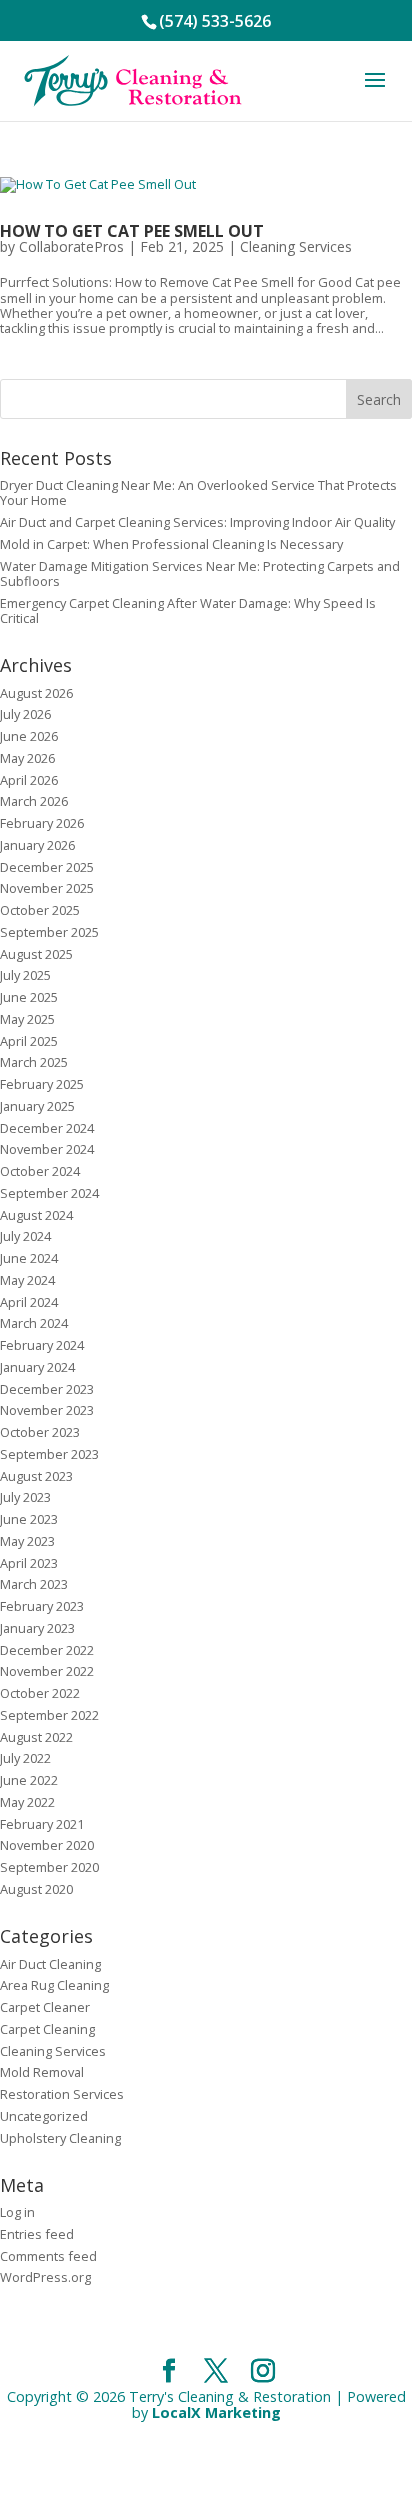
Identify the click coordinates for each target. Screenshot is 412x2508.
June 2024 (29, 1258)
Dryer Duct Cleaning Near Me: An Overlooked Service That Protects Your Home (198, 492)
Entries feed (37, 2234)
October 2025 (40, 910)
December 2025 (47, 867)
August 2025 (36, 954)
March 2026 (34, 801)
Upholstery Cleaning (60, 2138)
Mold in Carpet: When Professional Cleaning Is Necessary (171, 544)
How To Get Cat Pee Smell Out (132, 231)
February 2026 (42, 823)
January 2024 (37, 1367)
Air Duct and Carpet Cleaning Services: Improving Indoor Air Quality (197, 522)
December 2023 (47, 1389)
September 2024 (49, 1193)
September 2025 (49, 932)
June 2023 (29, 1519)
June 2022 (29, 1780)
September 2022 (49, 1715)
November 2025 (47, 888)
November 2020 (47, 1845)
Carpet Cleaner (45, 2007)
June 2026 (29, 736)
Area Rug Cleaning (54, 1985)
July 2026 (25, 714)
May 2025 (27, 1019)
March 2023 (34, 1584)
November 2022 (47, 1671)
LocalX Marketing (216, 2412)
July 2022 (25, 1758)
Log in (17, 2212)
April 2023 (29, 1563)
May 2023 (27, 1541)
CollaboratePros (71, 246)
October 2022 (40, 1693)
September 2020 (49, 1867)
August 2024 (36, 1215)
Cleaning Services (296, 246)
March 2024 (34, 1323)
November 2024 (47, 1149)
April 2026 (29, 780)
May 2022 (27, 1802)
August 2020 (36, 1889)
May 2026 (27, 758)
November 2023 (47, 1410)
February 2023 (42, 1606)
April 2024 (29, 1302)
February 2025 (42, 1084)
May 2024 (27, 1280)
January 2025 (37, 1106)
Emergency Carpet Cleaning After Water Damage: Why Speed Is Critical (188, 610)
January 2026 (37, 845)
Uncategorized (44, 2116)
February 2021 (42, 1824)
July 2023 (25, 1497)
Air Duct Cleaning (50, 1964)
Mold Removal (42, 2072)
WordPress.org (45, 2277)
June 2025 (29, 997)
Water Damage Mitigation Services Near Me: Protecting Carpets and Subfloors (200, 573)
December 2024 (47, 1128)
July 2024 (25, 1236)
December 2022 (47, 1650)
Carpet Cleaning (47, 2029)
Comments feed (48, 2256)
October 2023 (40, 1432)
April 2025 (29, 1041)
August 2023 (36, 1476)
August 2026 (36, 693)
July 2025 (25, 975)
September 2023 (49, 1454)
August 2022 (36, 1737)
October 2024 (40, 1171)
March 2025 (34, 1062)
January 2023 (37, 1628)
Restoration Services (62, 2094)
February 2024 (42, 1345)
